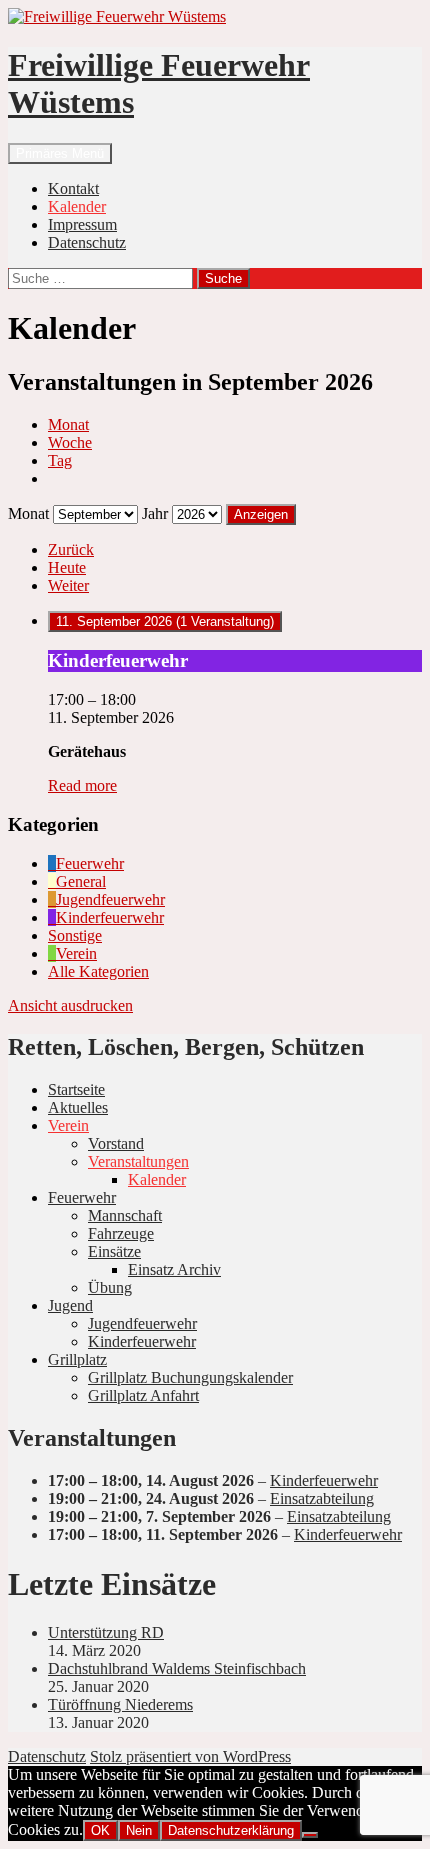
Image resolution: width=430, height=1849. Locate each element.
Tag (60, 460)
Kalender (77, 206)
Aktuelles (78, 1107)
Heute (67, 567)
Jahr (155, 513)
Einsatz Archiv (174, 1269)
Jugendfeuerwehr (142, 1323)
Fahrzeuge (121, 1233)
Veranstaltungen (138, 1161)
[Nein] (310, 1835)
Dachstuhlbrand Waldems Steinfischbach (177, 1668)
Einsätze (114, 1251)
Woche (70, 442)
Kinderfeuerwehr (142, 1341)
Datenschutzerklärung (231, 1830)
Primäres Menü (60, 153)
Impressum (82, 224)
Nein (139, 1830)
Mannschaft (125, 1215)
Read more (82, 785)
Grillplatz (77, 1359)
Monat (68, 424)
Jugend (70, 1305)
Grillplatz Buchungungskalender (190, 1377)
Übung (110, 1287)
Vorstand (116, 1143)
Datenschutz (87, 242)
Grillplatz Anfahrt (143, 1395)
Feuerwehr (82, 1197)
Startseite (76, 1089)
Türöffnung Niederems (120, 1704)
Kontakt (73, 188)
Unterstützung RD (106, 1632)
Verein (68, 1125)
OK (100, 1830)
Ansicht (70, 1005)
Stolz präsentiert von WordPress (190, 1756)
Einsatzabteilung (322, 1498)
